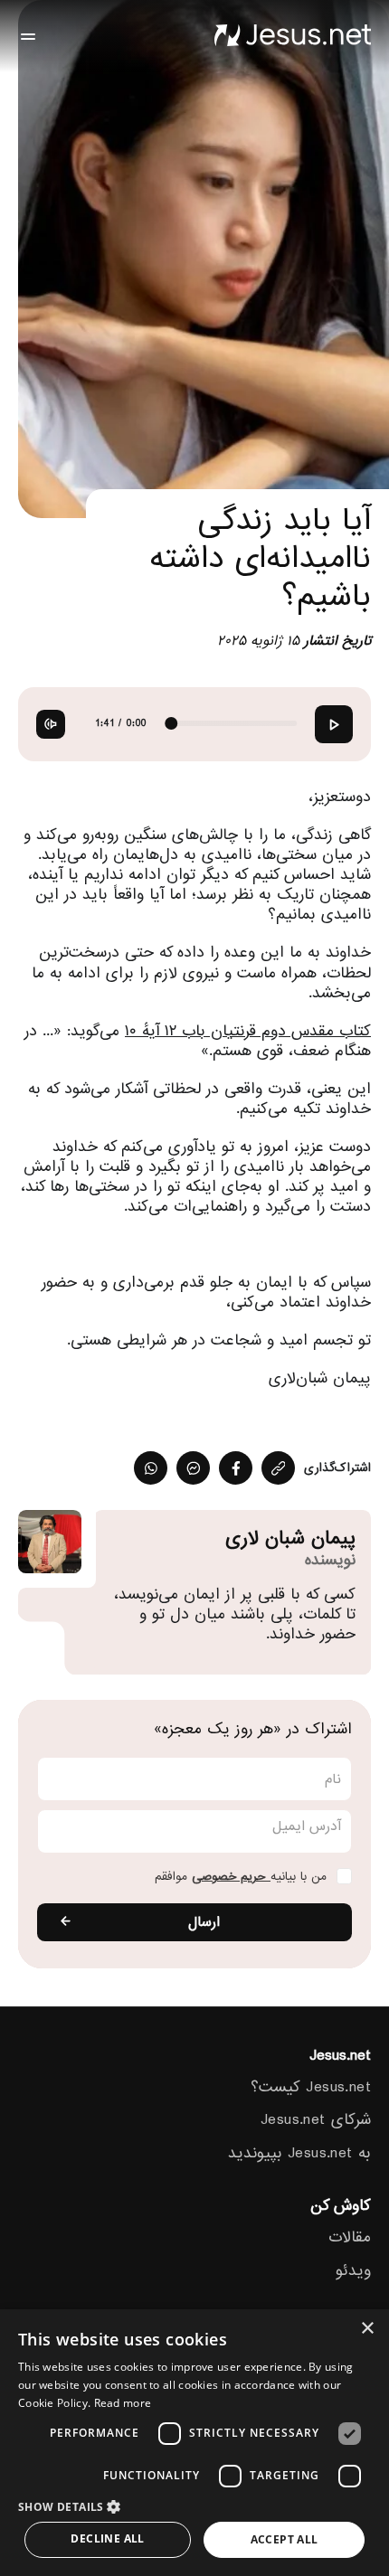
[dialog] (194, 2443)
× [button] (369, 2329)
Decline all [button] (107, 2538)
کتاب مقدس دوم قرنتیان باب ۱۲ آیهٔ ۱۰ (248, 1031)
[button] (194, 2506)
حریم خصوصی (231, 1877)
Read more (123, 2403)
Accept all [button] (285, 2539)
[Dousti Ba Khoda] (292, 36)
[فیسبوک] (236, 1468)
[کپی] (278, 1468)
